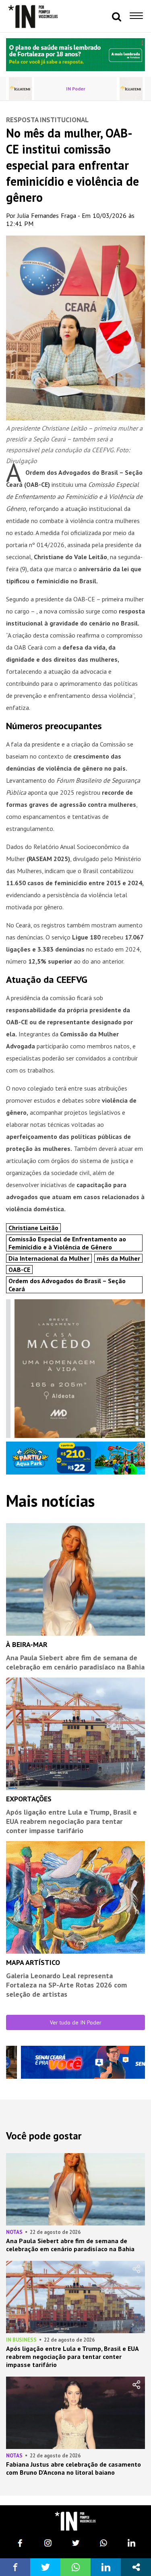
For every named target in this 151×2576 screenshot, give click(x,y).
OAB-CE (19, 1270)
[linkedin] (131, 2543)
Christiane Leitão (33, 1228)
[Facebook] (20, 2543)
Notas (14, 2232)
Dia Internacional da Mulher (49, 1258)
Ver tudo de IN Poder (76, 2022)
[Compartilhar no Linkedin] (106, 2567)
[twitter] (76, 2543)
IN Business (21, 2340)
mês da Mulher (118, 1258)
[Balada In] (75, 2521)
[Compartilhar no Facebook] (15, 2567)
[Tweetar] (45, 2567)
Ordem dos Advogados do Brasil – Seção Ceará (67, 1285)
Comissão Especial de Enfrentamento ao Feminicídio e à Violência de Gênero (67, 1243)
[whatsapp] (103, 2543)
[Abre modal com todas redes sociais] (136, 2567)
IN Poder (76, 89)
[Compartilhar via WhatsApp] (75, 2567)
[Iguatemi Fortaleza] (20, 89)
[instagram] (48, 2543)
